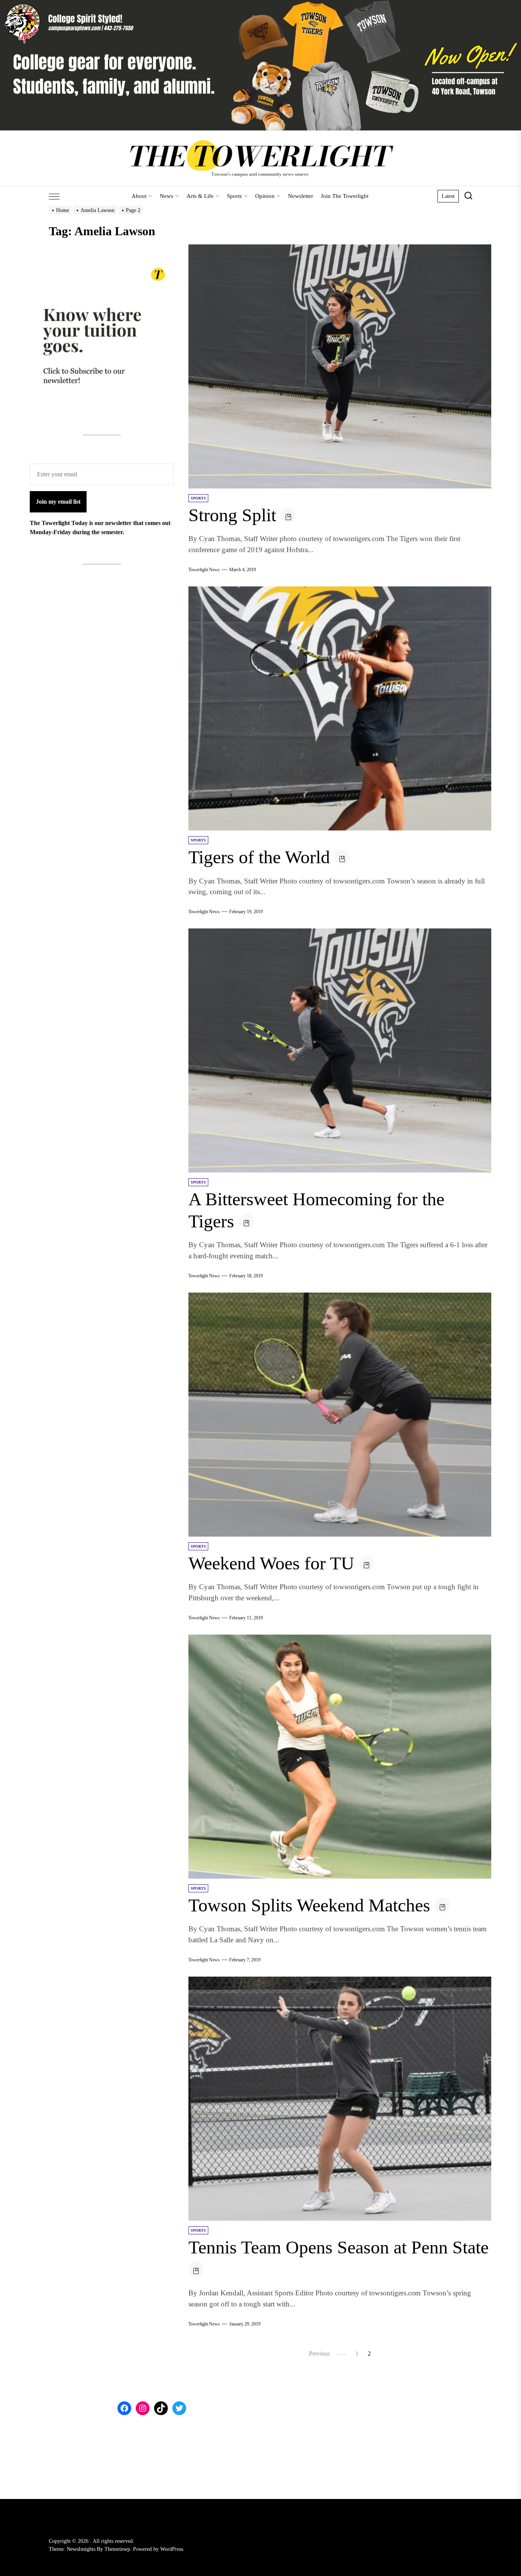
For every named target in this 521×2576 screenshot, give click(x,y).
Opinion (265, 196)
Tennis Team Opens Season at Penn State (338, 2247)
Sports (234, 196)
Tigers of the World (259, 857)
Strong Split (232, 515)
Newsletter (301, 196)
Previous (319, 2354)
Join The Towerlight (345, 196)
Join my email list (58, 501)
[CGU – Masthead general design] (260, 4)
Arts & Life (200, 196)
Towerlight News (204, 570)
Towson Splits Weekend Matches (309, 1905)
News (166, 196)
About (139, 196)
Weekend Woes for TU (271, 1563)
